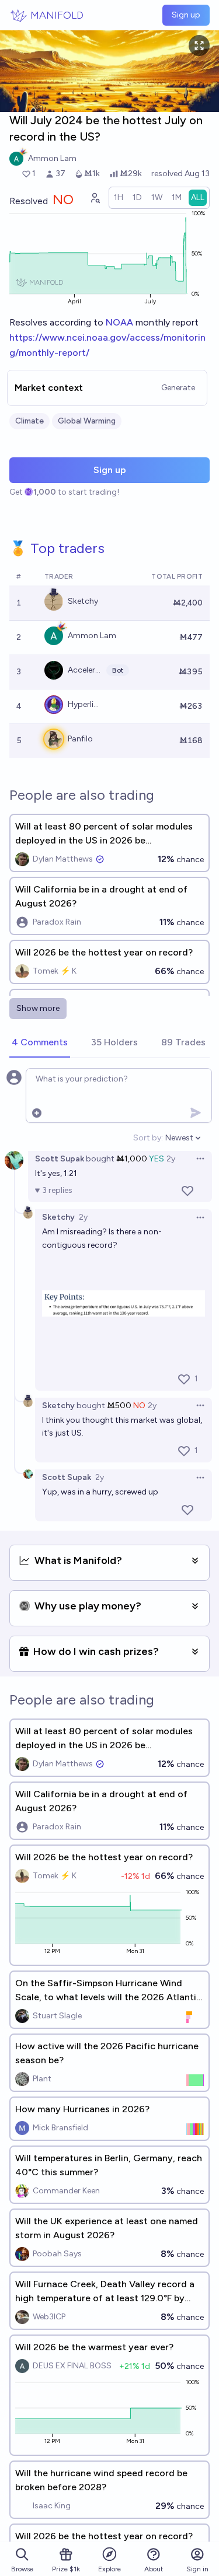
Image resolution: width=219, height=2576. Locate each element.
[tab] (40, 1043)
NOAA (119, 322)
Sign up (186, 15)
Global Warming (87, 421)
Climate (29, 421)
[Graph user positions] (95, 198)
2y (171, 1159)
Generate (178, 388)
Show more (38, 1008)
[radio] (119, 198)
